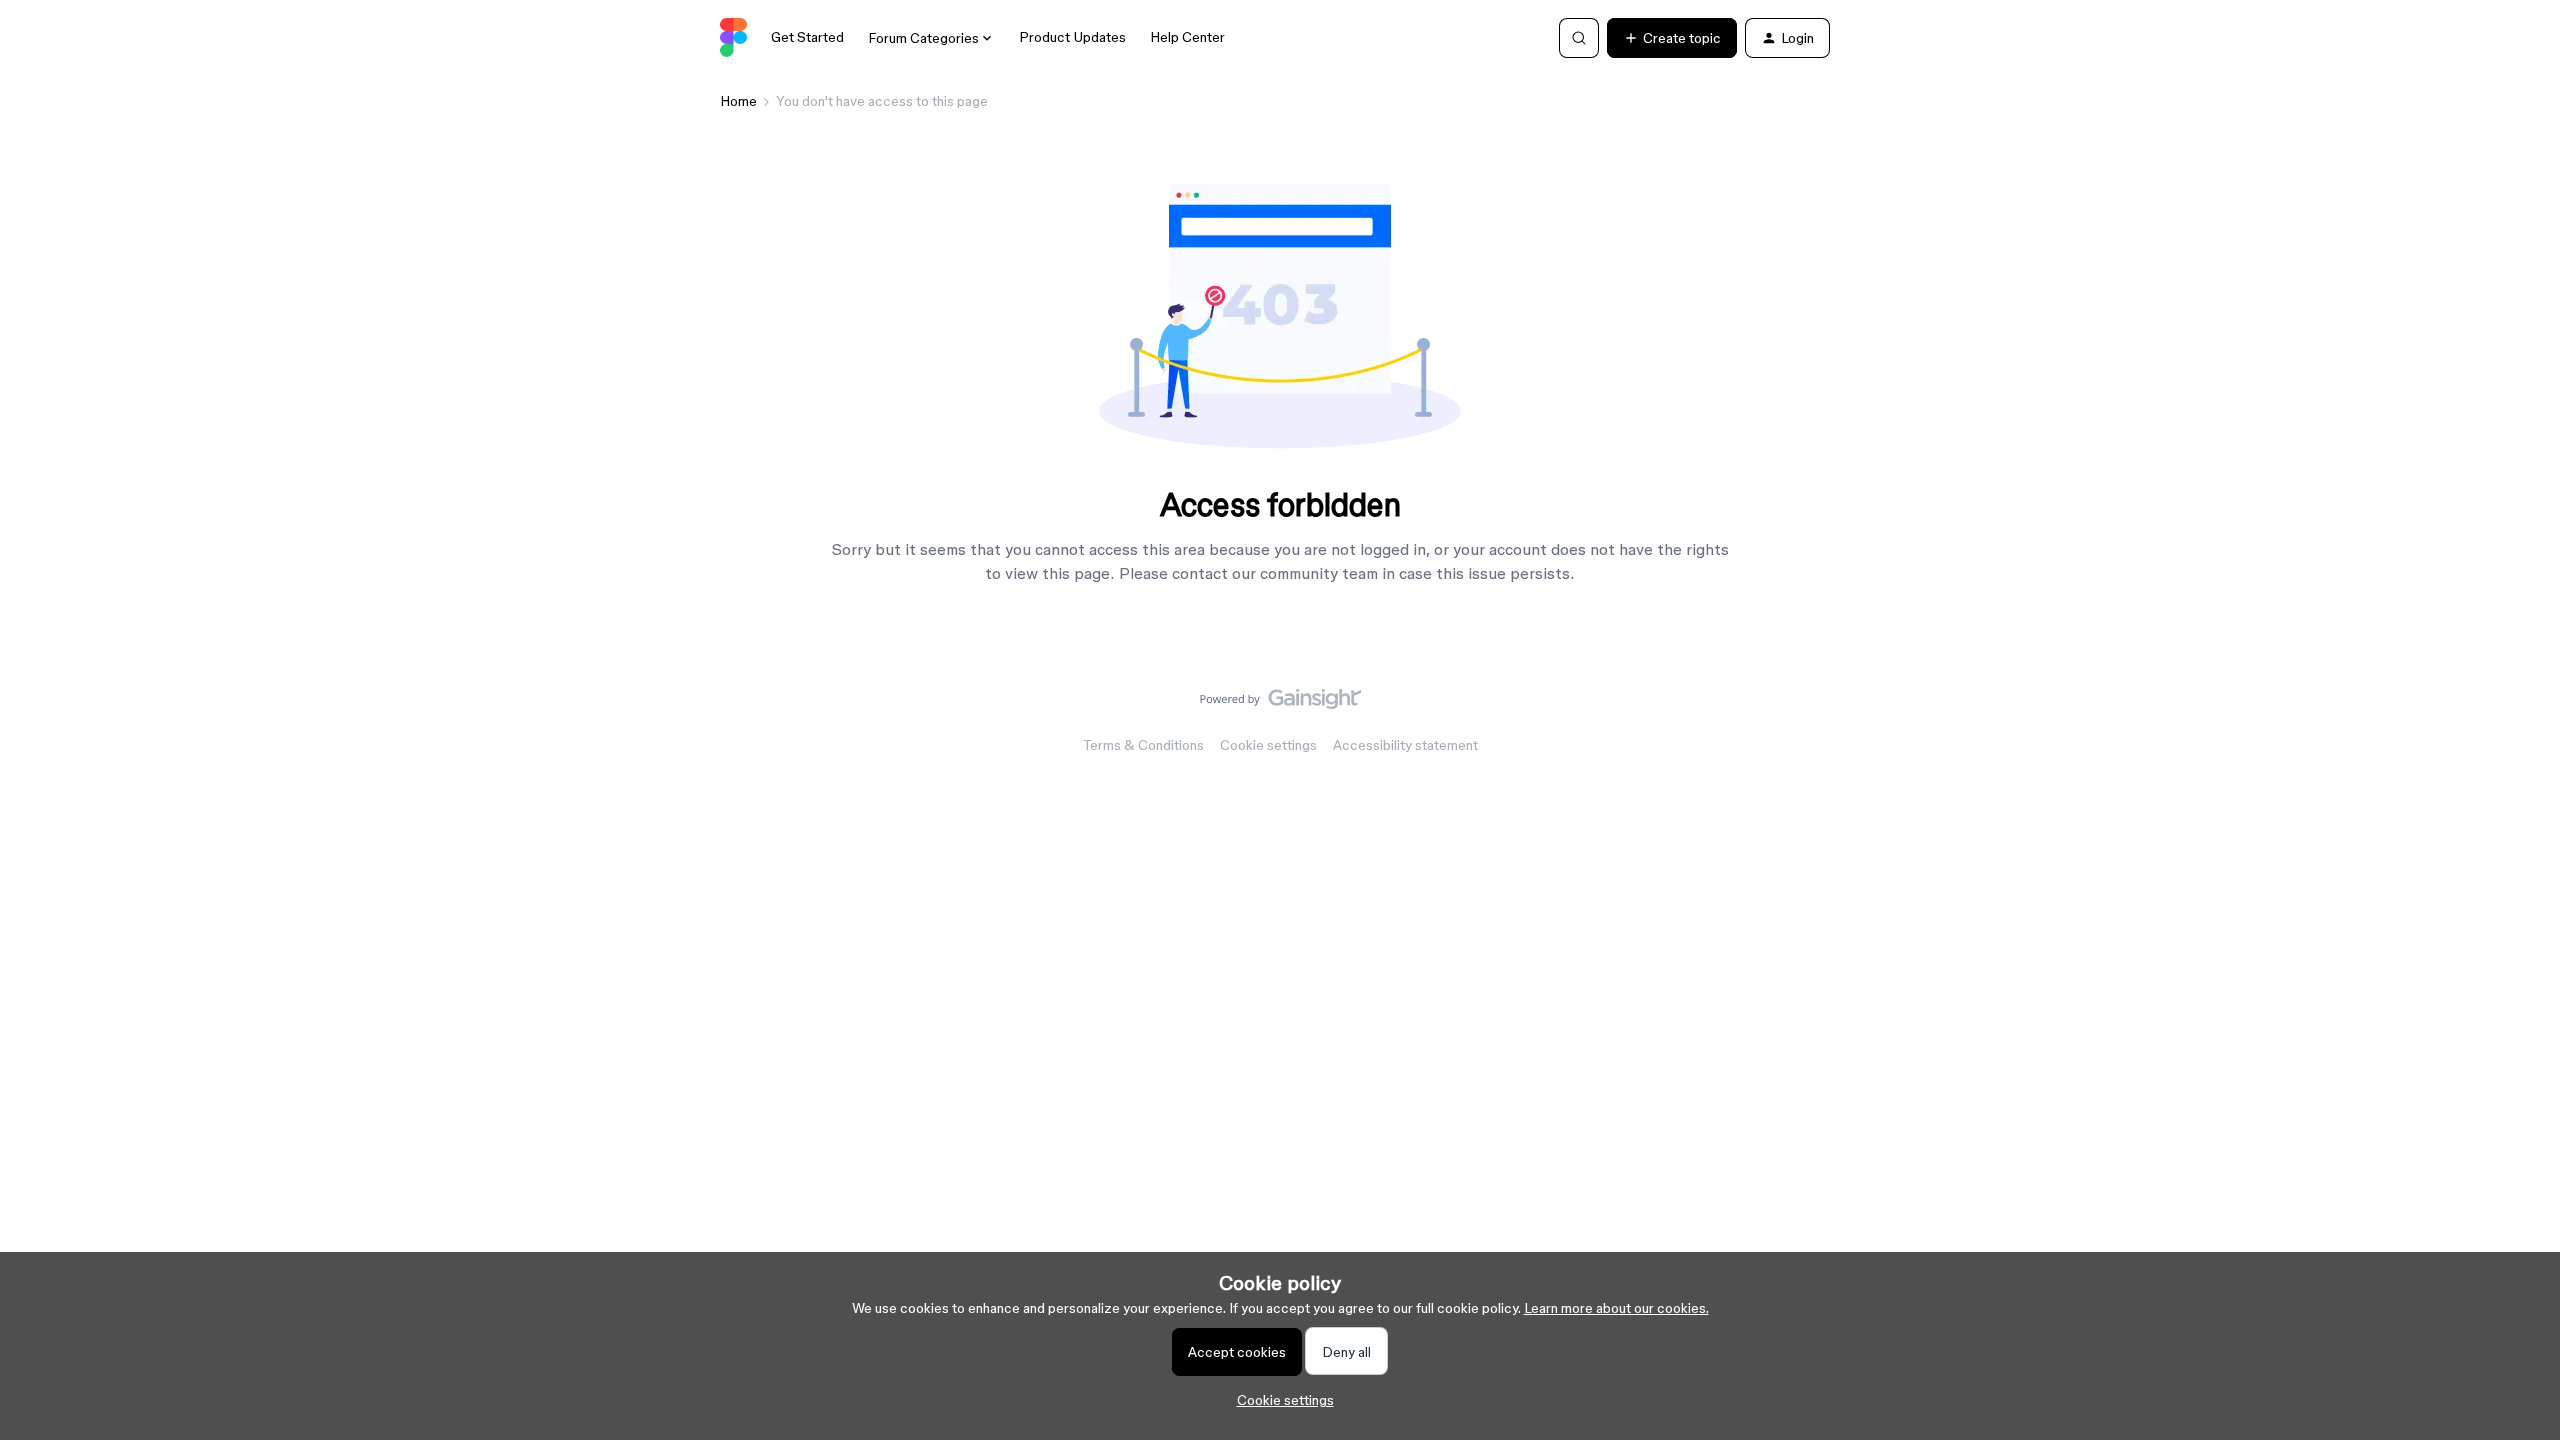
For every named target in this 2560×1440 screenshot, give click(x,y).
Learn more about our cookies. (1616, 1308)
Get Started (807, 37)
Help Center (1187, 37)
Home (738, 101)
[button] (1672, 38)
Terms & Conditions (1143, 745)
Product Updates (1072, 37)
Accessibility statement (1405, 745)
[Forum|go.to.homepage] (733, 38)
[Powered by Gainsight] (1280, 704)
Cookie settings (1268, 745)
